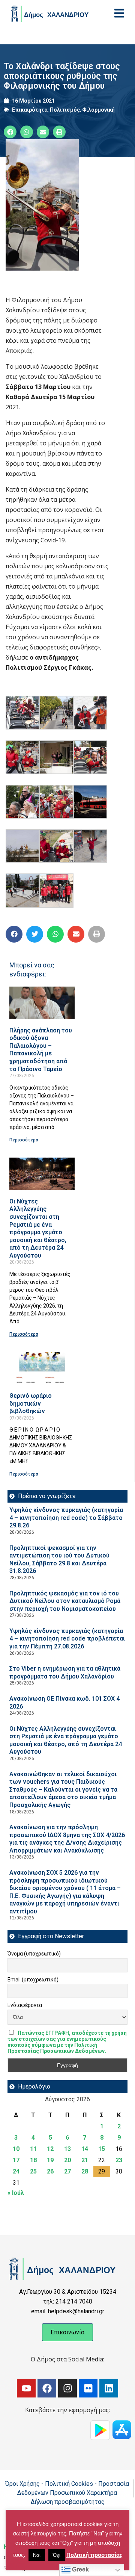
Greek (80, 2569)
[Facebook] (47, 2388)
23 (119, 2160)
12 (50, 2149)
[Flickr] (88, 2388)
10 (16, 2149)
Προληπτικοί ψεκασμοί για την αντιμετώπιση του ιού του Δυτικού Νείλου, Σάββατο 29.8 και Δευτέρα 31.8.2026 (59, 1560)
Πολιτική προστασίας (94, 2555)
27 (67, 2171)
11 (33, 2149)
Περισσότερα (24, 1140)
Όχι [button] (57, 2555)
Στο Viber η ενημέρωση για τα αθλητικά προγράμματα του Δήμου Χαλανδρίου (65, 1672)
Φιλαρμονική (98, 110)
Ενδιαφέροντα (25, 2005)
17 (16, 2160)
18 (33, 2160)
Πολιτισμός (65, 110)
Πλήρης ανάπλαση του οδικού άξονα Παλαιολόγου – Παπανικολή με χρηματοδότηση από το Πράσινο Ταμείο (41, 1050)
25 (33, 2171)
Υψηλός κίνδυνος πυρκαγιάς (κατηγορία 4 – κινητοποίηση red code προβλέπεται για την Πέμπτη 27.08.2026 (67, 1639)
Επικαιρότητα (30, 110)
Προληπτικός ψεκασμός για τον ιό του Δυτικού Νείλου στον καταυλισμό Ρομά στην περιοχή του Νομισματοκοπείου (65, 1601)
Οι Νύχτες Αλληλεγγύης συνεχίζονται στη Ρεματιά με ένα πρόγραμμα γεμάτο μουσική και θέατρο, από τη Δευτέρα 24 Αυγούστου (38, 1228)
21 (85, 2160)
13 (67, 2149)
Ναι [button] (37, 2555)
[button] (10, 132)
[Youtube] (26, 2388)
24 (16, 2171)
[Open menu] (119, 13)
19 (50, 2160)
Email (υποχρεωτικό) (33, 1980)
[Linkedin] (109, 2388)
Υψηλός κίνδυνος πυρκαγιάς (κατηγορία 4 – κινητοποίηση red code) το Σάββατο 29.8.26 (66, 1518)
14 (85, 2149)
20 (67, 2160)
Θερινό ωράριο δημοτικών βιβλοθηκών (31, 1403)
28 (85, 2171)
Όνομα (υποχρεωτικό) (34, 1954)
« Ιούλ (16, 2193)
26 (50, 2171)
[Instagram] (67, 2388)
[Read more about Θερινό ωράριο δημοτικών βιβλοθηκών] (42, 1368)
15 (102, 2149)
